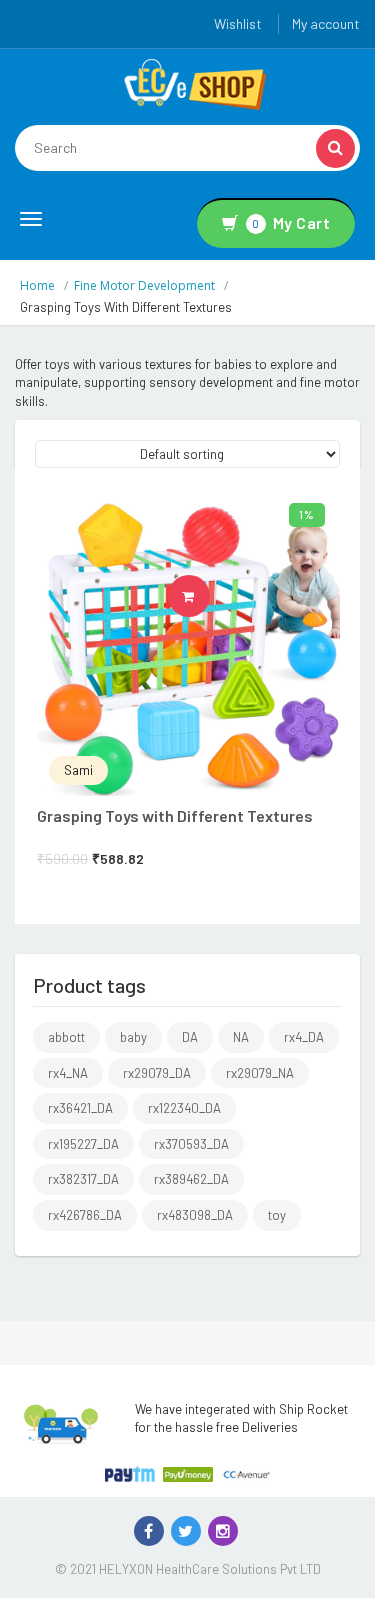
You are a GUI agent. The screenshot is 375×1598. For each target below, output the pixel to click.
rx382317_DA (83, 1179)
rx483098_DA (195, 1215)
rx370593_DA (191, 1144)
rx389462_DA (191, 1179)
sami (78, 770)
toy (277, 1215)
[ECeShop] (195, 83)
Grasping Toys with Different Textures (175, 815)
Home (37, 285)
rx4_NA (68, 1073)
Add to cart (209, 596)
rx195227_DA (83, 1144)
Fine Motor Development (144, 285)
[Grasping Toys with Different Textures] (188, 644)
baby (133, 1037)
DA (190, 1037)
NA (241, 1037)
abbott (66, 1037)
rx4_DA (304, 1037)
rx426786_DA (85, 1215)
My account (326, 23)
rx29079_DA (157, 1073)
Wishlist (238, 23)
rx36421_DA (80, 1108)
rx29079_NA (260, 1073)
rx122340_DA (184, 1108)
